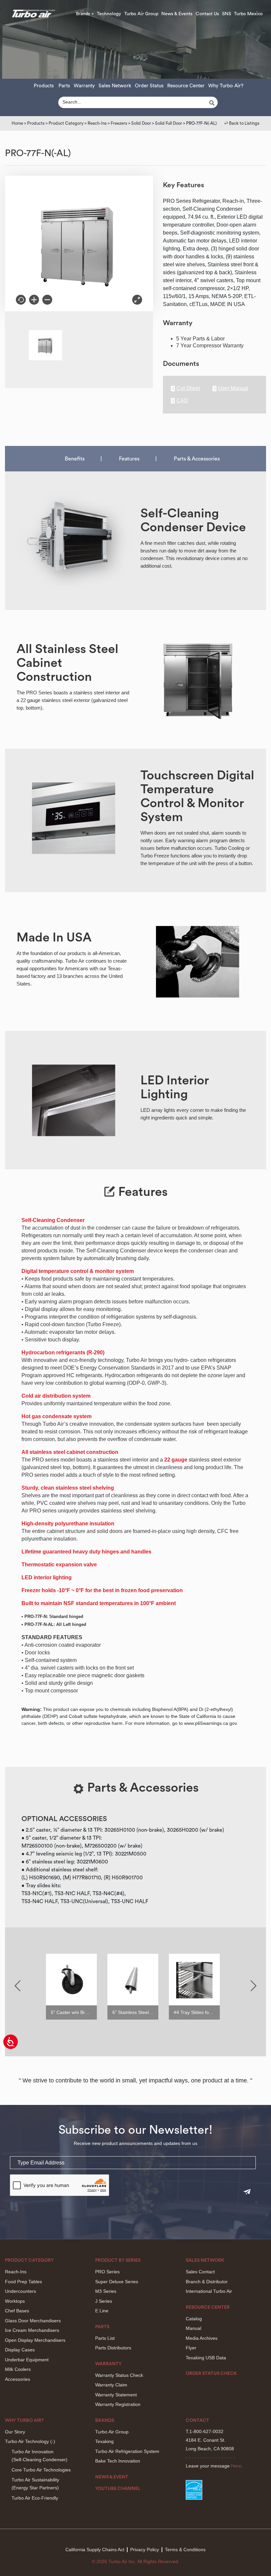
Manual (194, 2328)
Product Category (66, 123)
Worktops (15, 2301)
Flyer (191, 2348)
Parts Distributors (113, 2348)
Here (236, 2466)
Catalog (194, 2319)
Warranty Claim (111, 2385)
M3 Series (106, 2291)
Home (17, 123)
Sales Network (115, 86)
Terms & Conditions (185, 2550)
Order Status (149, 86)
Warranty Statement (116, 2395)
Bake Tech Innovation (118, 2461)
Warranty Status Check (119, 2375)
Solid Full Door (169, 123)
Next (253, 1986)
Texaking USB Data (206, 2358)
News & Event (112, 2477)
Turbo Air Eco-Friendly (35, 2498)
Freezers (119, 123)
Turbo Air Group (141, 14)
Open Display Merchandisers (35, 2340)
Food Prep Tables (23, 2282)
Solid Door (141, 123)
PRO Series (107, 2272)
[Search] (213, 103)
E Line (102, 2311)
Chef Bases (17, 2311)
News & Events (177, 14)
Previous (18, 1986)
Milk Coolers (18, 2369)
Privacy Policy (145, 2550)
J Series (104, 2301)
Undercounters (20, 2291)
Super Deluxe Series (117, 2282)
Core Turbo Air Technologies (41, 2470)
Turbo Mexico (248, 14)
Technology (109, 14)
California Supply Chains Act (95, 2550)
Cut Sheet (188, 388)
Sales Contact (200, 2272)
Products (44, 86)
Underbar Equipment (27, 2360)
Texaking (104, 2441)
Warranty (84, 86)
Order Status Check (211, 2374)
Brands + (85, 14)
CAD (182, 401)
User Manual (233, 388)
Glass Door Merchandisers (33, 2321)
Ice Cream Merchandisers (32, 2330)
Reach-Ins (97, 123)
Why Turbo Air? (226, 86)
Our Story (15, 2432)
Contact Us (207, 14)
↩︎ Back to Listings (242, 123)
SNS (227, 14)
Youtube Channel (118, 2489)
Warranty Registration (118, 2404)
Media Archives (202, 2338)
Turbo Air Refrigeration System (127, 2451)
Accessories (18, 2379)
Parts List (105, 2338)
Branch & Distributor (207, 2282)
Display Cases (20, 2350)
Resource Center (186, 86)
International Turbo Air (209, 2291)
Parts (64, 86)
